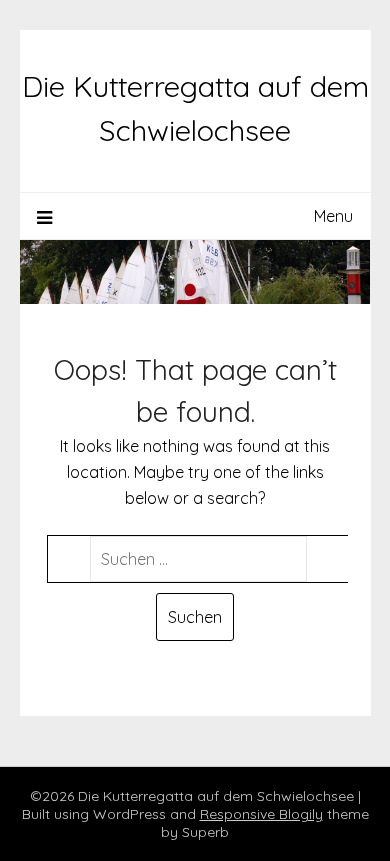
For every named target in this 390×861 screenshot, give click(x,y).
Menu (333, 216)
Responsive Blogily (261, 814)
